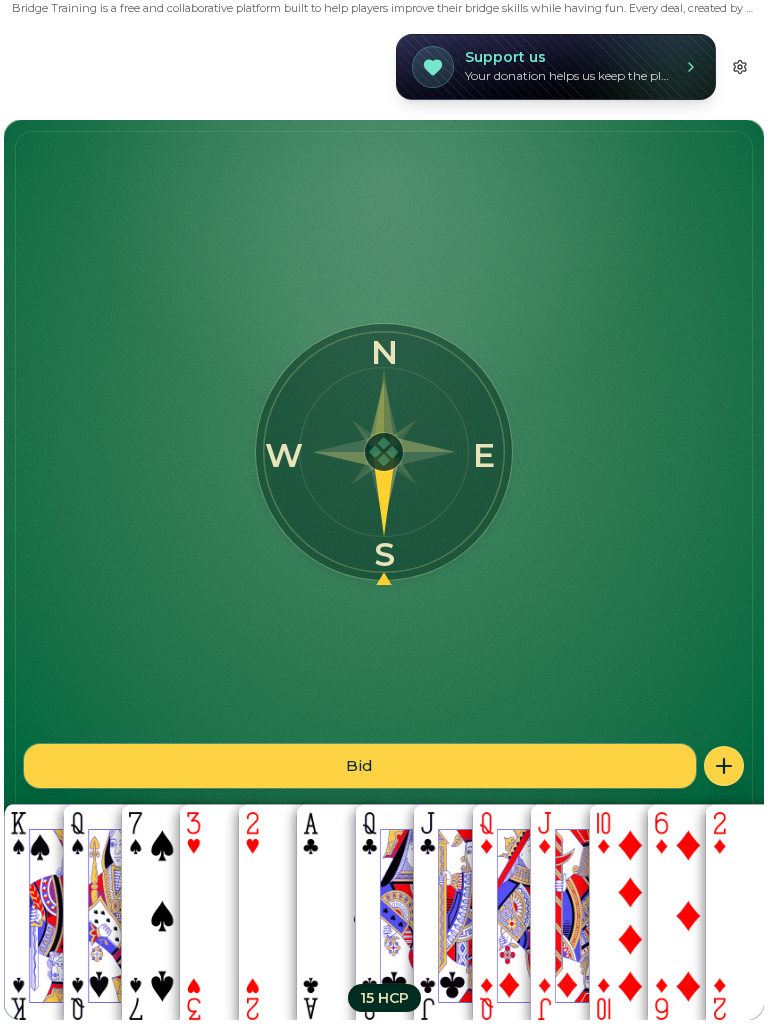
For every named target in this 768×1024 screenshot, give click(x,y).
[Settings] (740, 67)
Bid (359, 765)
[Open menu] (724, 766)
